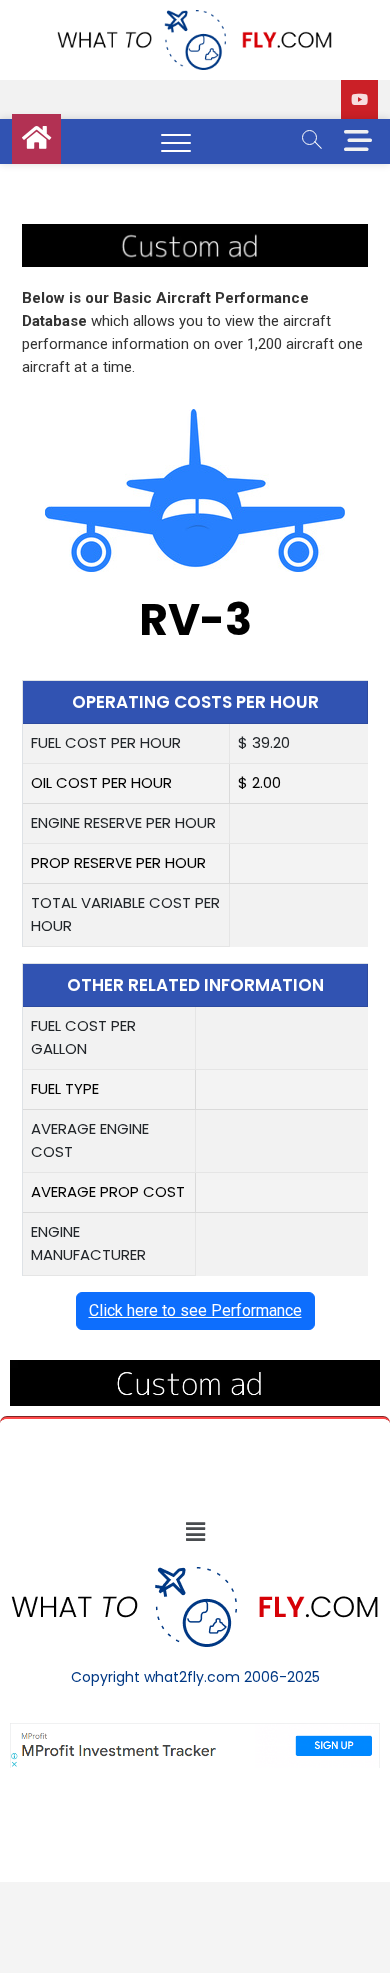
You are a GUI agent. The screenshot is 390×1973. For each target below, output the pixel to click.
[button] (195, 1532)
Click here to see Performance (195, 1310)
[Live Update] (359, 99)
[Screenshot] (195, 1733)
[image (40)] (195, 234)
